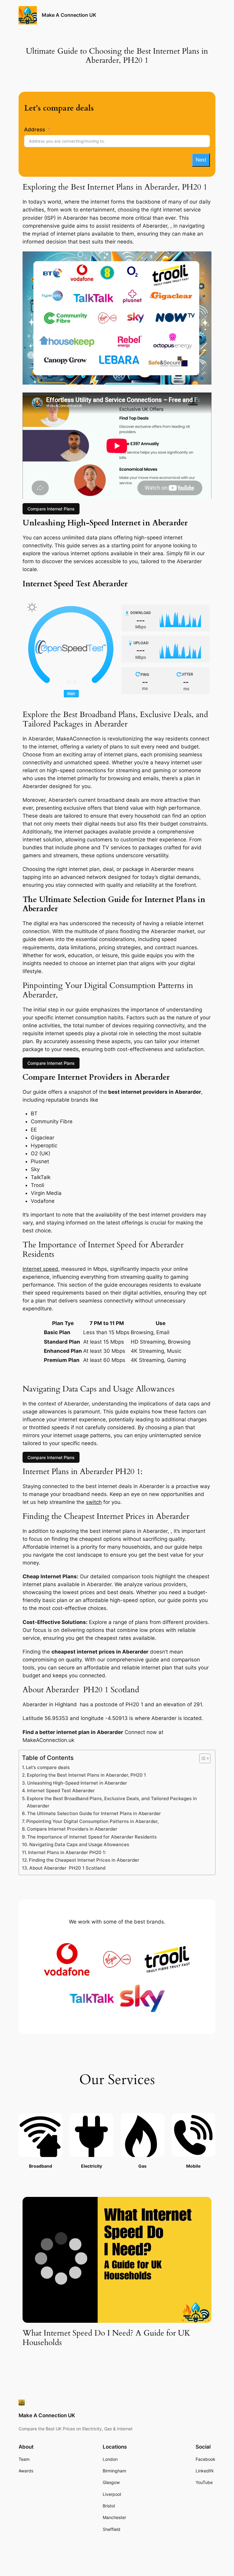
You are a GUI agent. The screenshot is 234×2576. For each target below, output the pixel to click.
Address (35, 130)
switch (94, 1502)
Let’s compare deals (48, 1767)
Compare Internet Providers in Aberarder (72, 1829)
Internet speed (40, 1269)
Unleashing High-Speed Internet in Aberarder (77, 1783)
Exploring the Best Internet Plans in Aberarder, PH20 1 (86, 1775)
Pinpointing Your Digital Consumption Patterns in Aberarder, (92, 1821)
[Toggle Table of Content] (202, 1758)
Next (201, 160)
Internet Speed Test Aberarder (61, 1791)
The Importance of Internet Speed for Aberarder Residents (92, 1837)
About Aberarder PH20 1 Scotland (67, 1868)
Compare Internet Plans (51, 509)
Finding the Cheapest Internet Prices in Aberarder (84, 1860)
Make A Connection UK (69, 15)
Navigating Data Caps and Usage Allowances (79, 1844)
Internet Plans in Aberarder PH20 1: (67, 1852)
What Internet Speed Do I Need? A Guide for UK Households (106, 2338)
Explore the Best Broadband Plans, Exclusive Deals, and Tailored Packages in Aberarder (112, 1802)
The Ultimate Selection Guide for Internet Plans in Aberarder (94, 1813)
